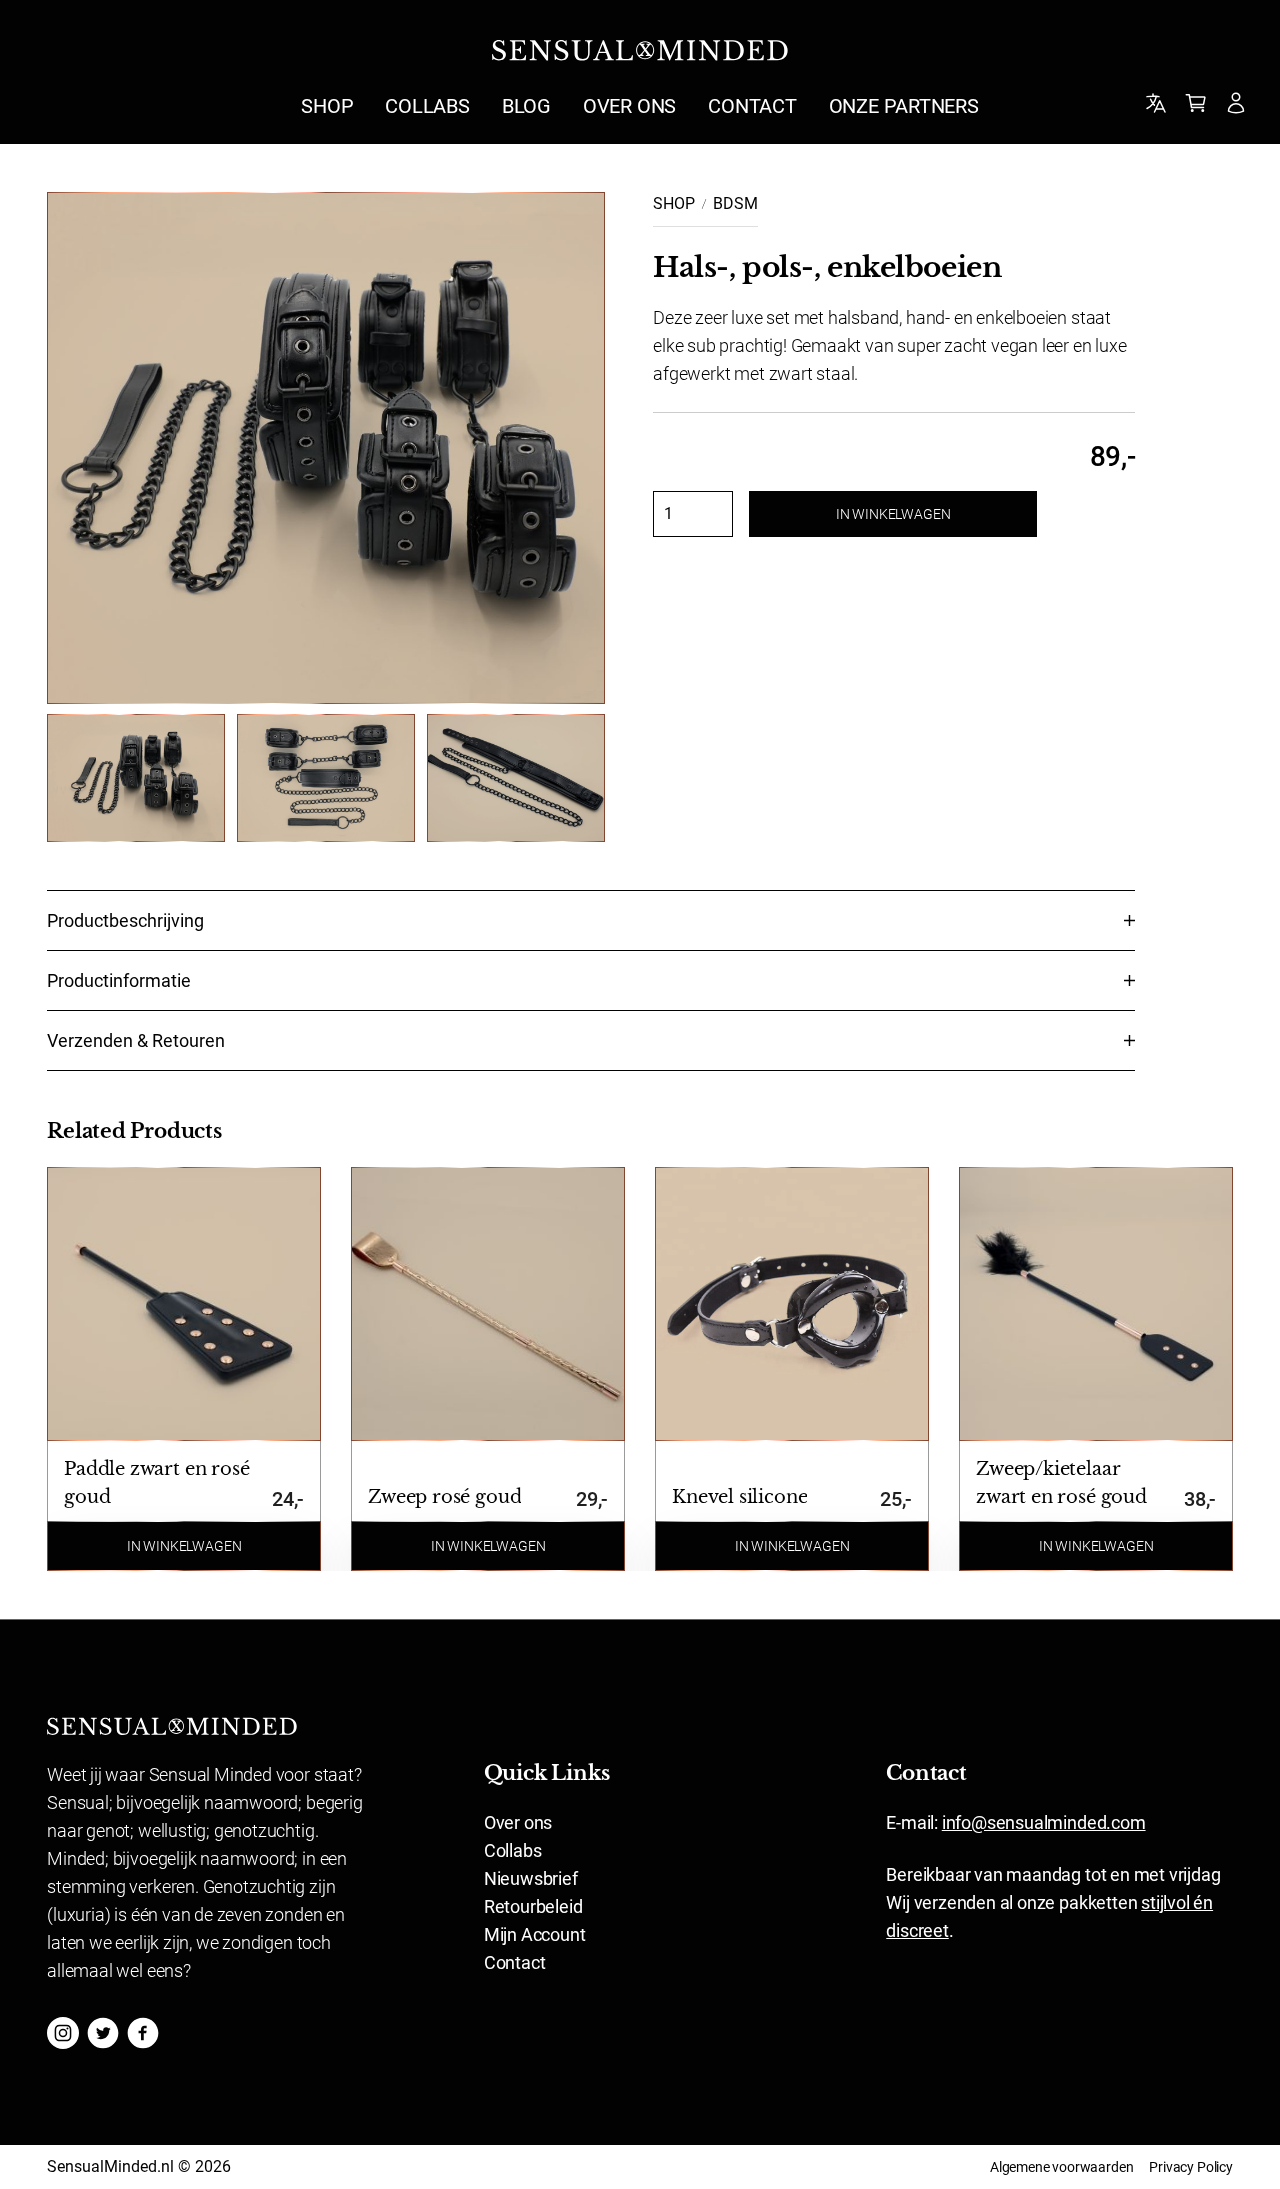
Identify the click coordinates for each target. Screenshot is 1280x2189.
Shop (674, 203)
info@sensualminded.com (1044, 1822)
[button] (488, 1546)
